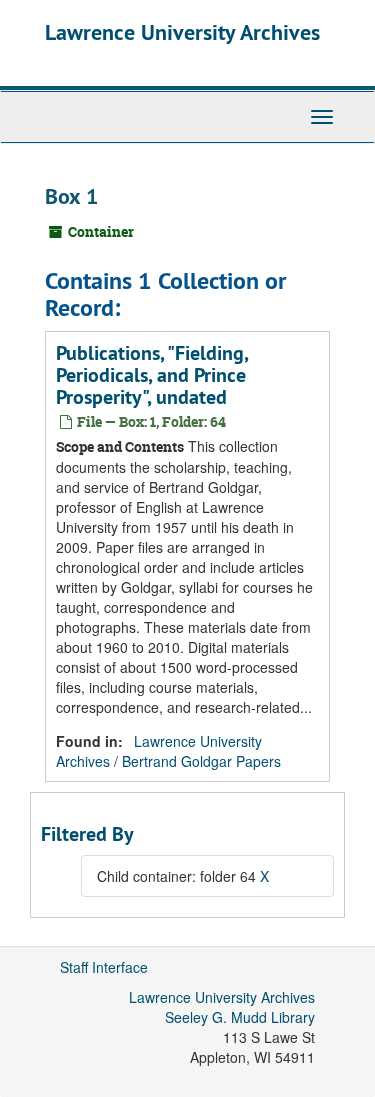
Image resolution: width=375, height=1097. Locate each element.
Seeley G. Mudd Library (240, 1017)
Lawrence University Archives (182, 32)
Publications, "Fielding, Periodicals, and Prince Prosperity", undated (152, 375)
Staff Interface (104, 967)
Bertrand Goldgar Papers (201, 761)
